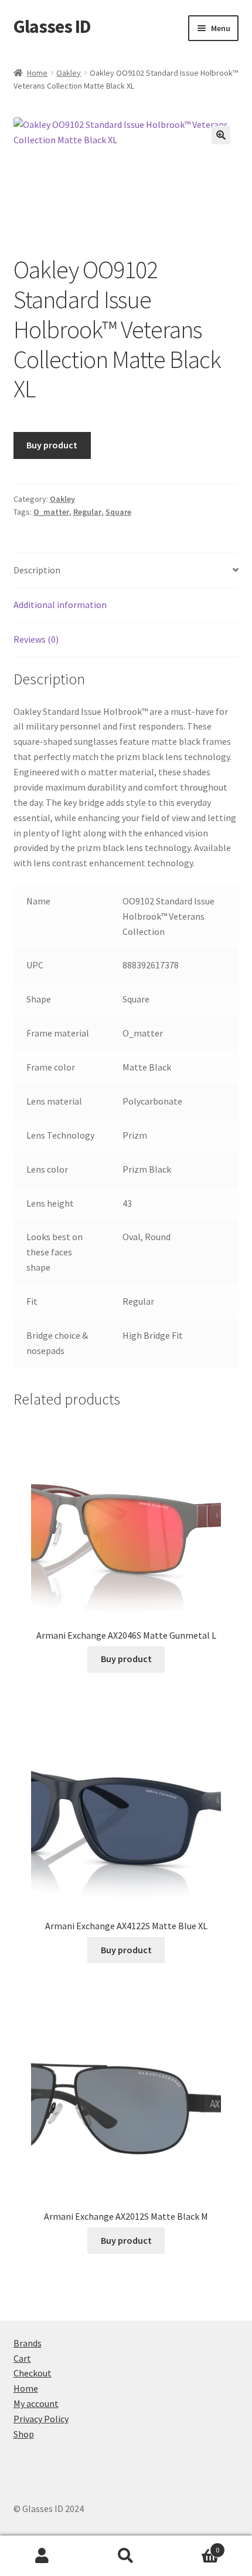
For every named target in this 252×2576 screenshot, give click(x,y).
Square (118, 512)
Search (126, 2556)
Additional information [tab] (60, 605)
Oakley (69, 73)
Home (37, 73)
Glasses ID (52, 26)
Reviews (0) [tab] (36, 639)
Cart (22, 2358)
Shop (24, 2434)
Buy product (52, 445)
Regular (87, 512)
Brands (28, 2343)
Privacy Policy (41, 2419)
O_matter (51, 512)
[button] (221, 135)
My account (36, 2403)
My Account (42, 2556)
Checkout (33, 2373)
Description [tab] (37, 570)
